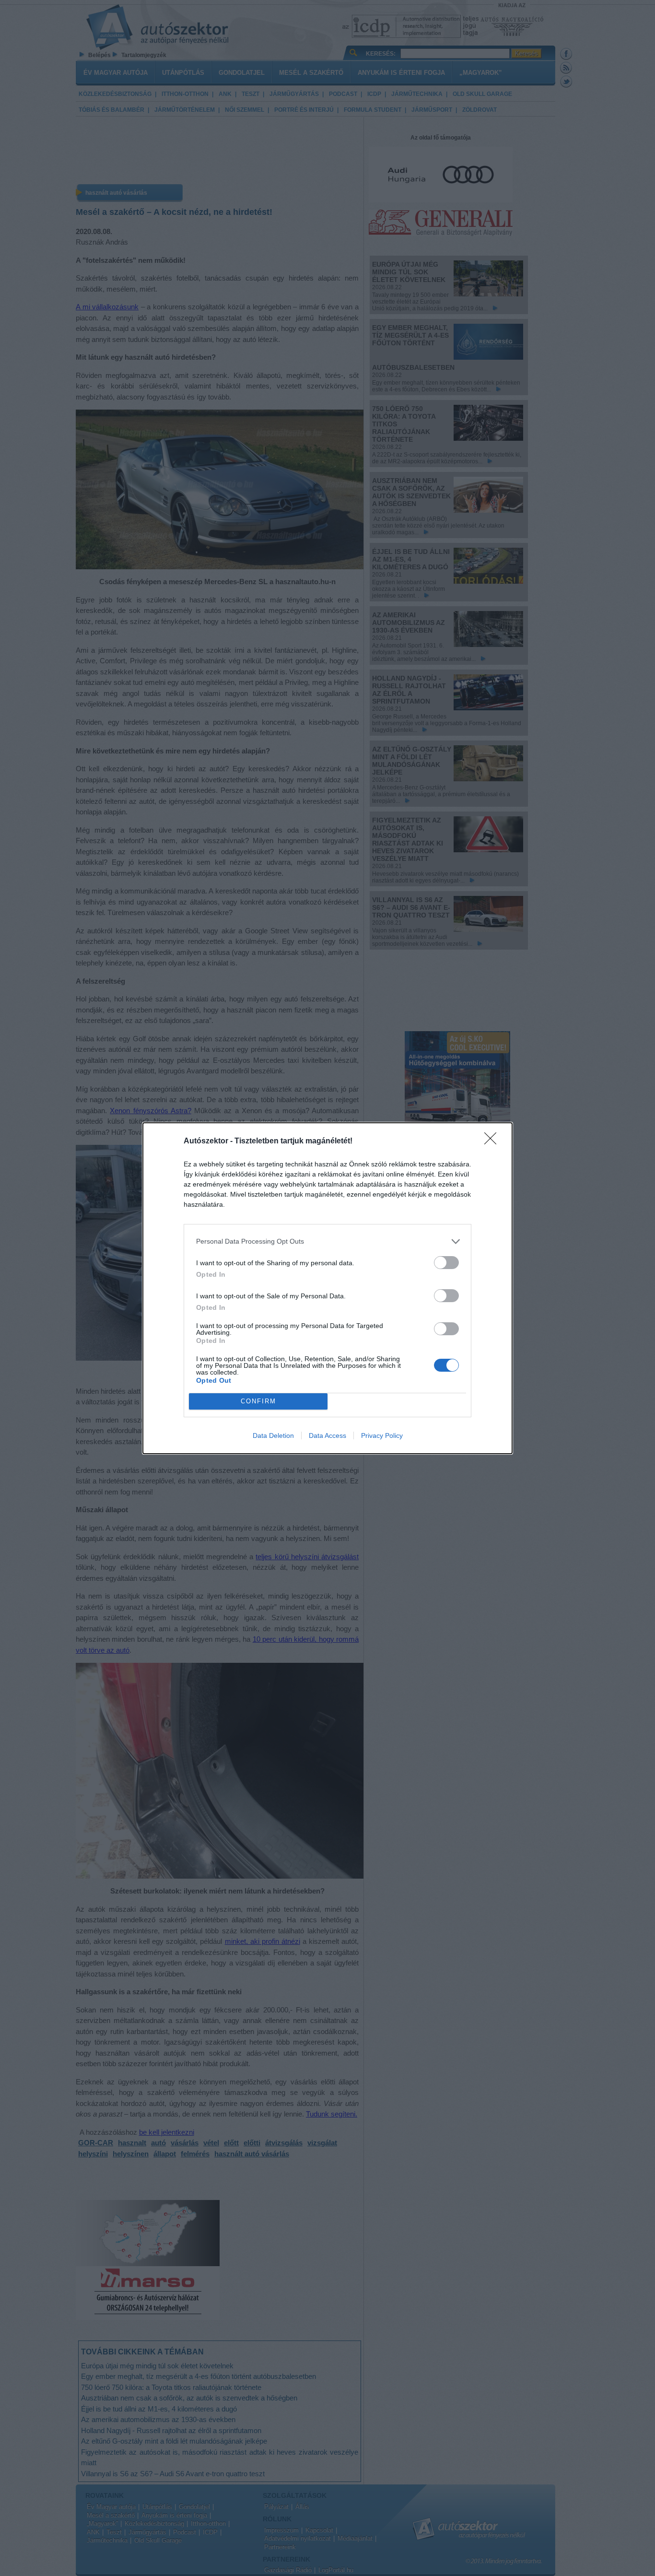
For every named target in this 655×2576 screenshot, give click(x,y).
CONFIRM (258, 1401)
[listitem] (327, 1241)
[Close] (493, 1141)
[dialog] (327, 1288)
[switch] (446, 1263)
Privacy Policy (382, 1435)
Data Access (327, 1435)
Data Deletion (273, 1435)
